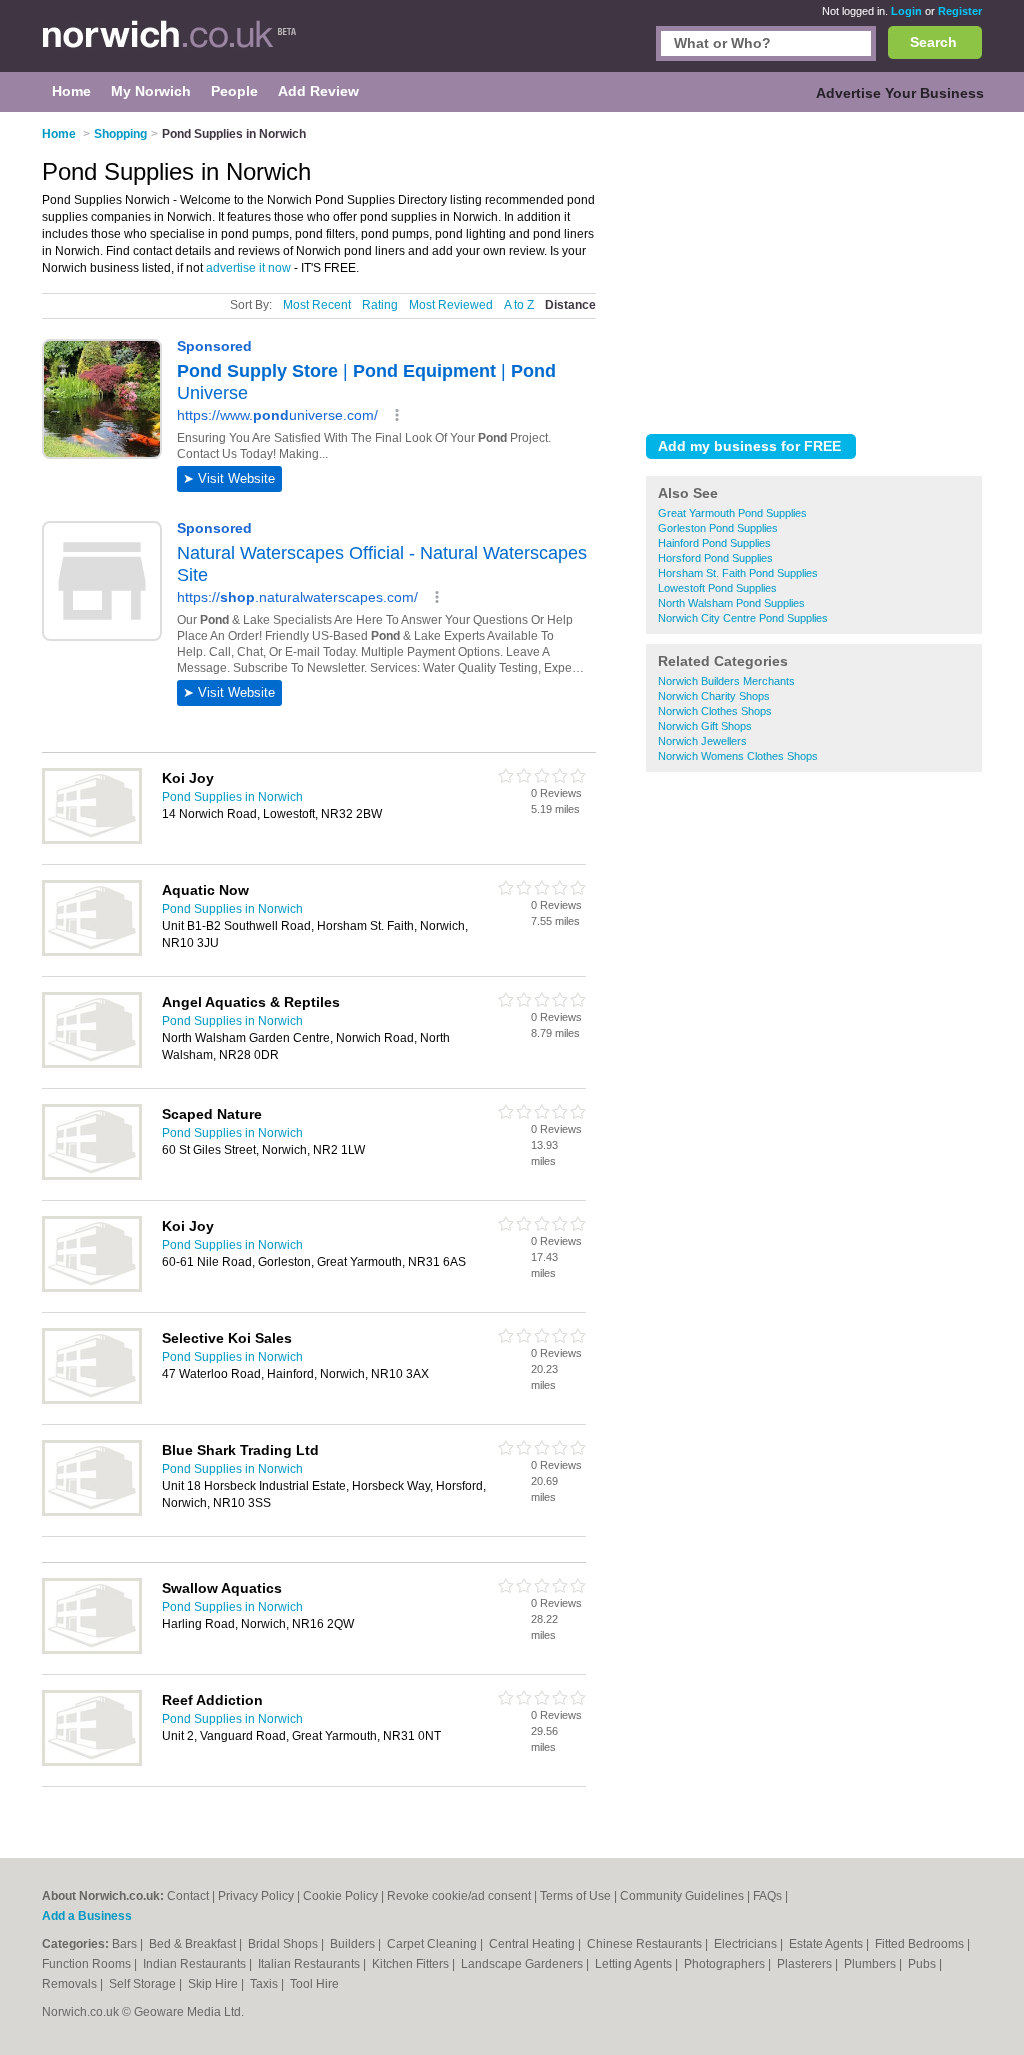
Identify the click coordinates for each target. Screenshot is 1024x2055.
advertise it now (248, 268)
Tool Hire (314, 1984)
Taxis (265, 1984)
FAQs (767, 1896)
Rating (380, 305)
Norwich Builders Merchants (726, 681)
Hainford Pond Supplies (714, 543)
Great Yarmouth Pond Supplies (732, 513)
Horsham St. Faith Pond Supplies (738, 573)
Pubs (923, 1964)
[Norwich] (169, 46)
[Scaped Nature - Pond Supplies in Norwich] (92, 1176)
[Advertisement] (814, 269)
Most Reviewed (451, 305)
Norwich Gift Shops (705, 726)
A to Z (519, 305)
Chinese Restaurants (646, 1944)
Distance (570, 305)
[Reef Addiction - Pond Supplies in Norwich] (92, 1762)
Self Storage (144, 1984)
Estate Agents (827, 1944)
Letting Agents (635, 1964)
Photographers (726, 1964)
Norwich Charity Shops (714, 696)
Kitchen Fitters (412, 1964)
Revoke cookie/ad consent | (463, 1896)
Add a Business (87, 1916)
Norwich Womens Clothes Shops (738, 756)
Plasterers (806, 1964)
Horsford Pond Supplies (715, 558)
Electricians (747, 1944)
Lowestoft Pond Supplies (717, 588)
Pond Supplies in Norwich (232, 797)
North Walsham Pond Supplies (731, 603)
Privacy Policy (256, 1896)
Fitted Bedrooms (921, 1944)
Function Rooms (88, 1964)
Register (960, 11)
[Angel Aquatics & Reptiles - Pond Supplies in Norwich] (92, 1064)
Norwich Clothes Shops (715, 711)
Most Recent (317, 305)
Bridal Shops (284, 1944)
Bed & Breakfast (194, 1944)
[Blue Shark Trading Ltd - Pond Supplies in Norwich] (92, 1512)
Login (906, 11)
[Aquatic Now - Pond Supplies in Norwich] (92, 952)
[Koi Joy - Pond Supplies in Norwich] (92, 840)
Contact (188, 1896)
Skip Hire (214, 1984)
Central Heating (533, 1944)
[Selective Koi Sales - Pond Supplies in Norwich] (92, 1400)
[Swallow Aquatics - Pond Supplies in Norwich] (92, 1650)
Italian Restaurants (310, 1964)
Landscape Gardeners (523, 1964)
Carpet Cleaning (433, 1944)
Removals (71, 1984)
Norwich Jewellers (702, 741)
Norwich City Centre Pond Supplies (743, 618)
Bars (126, 1944)
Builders (354, 1944)
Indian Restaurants (196, 1964)
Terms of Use (575, 1896)
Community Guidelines (682, 1896)
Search (933, 42)
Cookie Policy (340, 1896)
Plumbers (871, 1964)
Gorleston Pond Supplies (718, 528)
